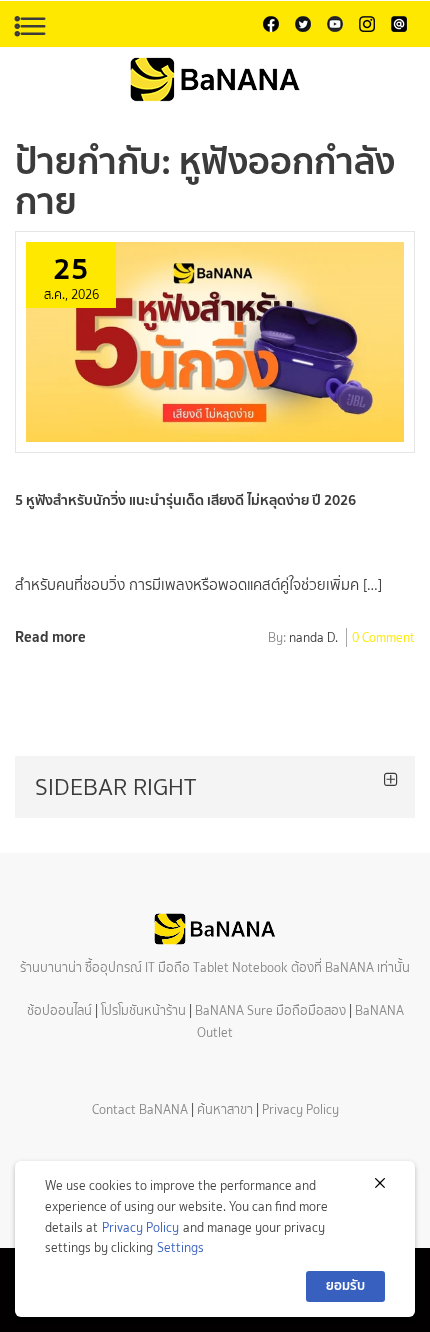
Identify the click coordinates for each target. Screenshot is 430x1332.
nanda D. (313, 639)
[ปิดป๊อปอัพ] (380, 1183)
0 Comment (383, 639)
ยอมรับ (345, 1285)
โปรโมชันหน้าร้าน (143, 1010)
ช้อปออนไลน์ (59, 1010)
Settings (180, 1247)
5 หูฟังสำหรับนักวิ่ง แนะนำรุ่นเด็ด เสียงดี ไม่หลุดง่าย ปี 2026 (185, 500)
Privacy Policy (300, 1109)
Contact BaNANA (140, 1109)
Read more (50, 636)
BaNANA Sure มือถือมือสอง (270, 1010)
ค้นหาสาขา (225, 1109)
